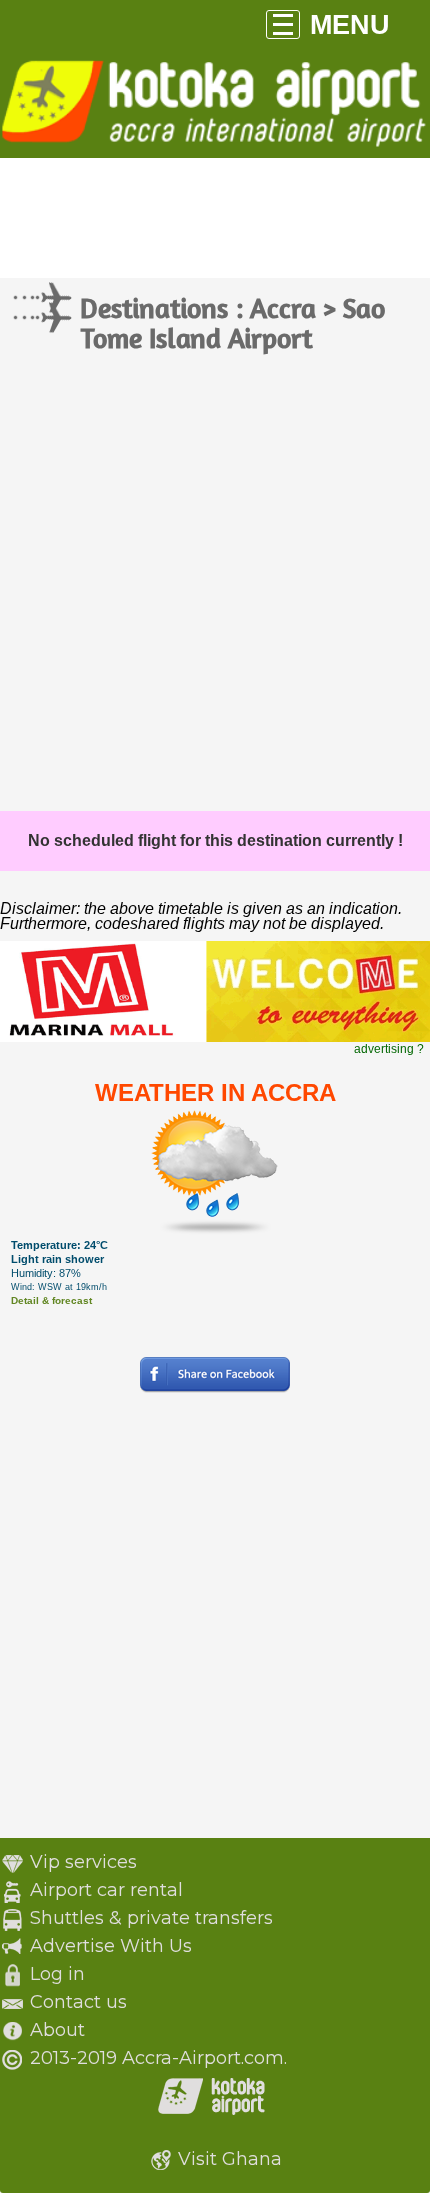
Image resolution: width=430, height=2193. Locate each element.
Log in (57, 1974)
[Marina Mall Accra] (215, 1038)
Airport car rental (106, 1890)
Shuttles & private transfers (151, 1918)
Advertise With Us (111, 1946)
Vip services (83, 1862)
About (57, 2030)
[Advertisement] (215, 586)
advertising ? (389, 1049)
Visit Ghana (230, 2159)
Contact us (78, 2002)
